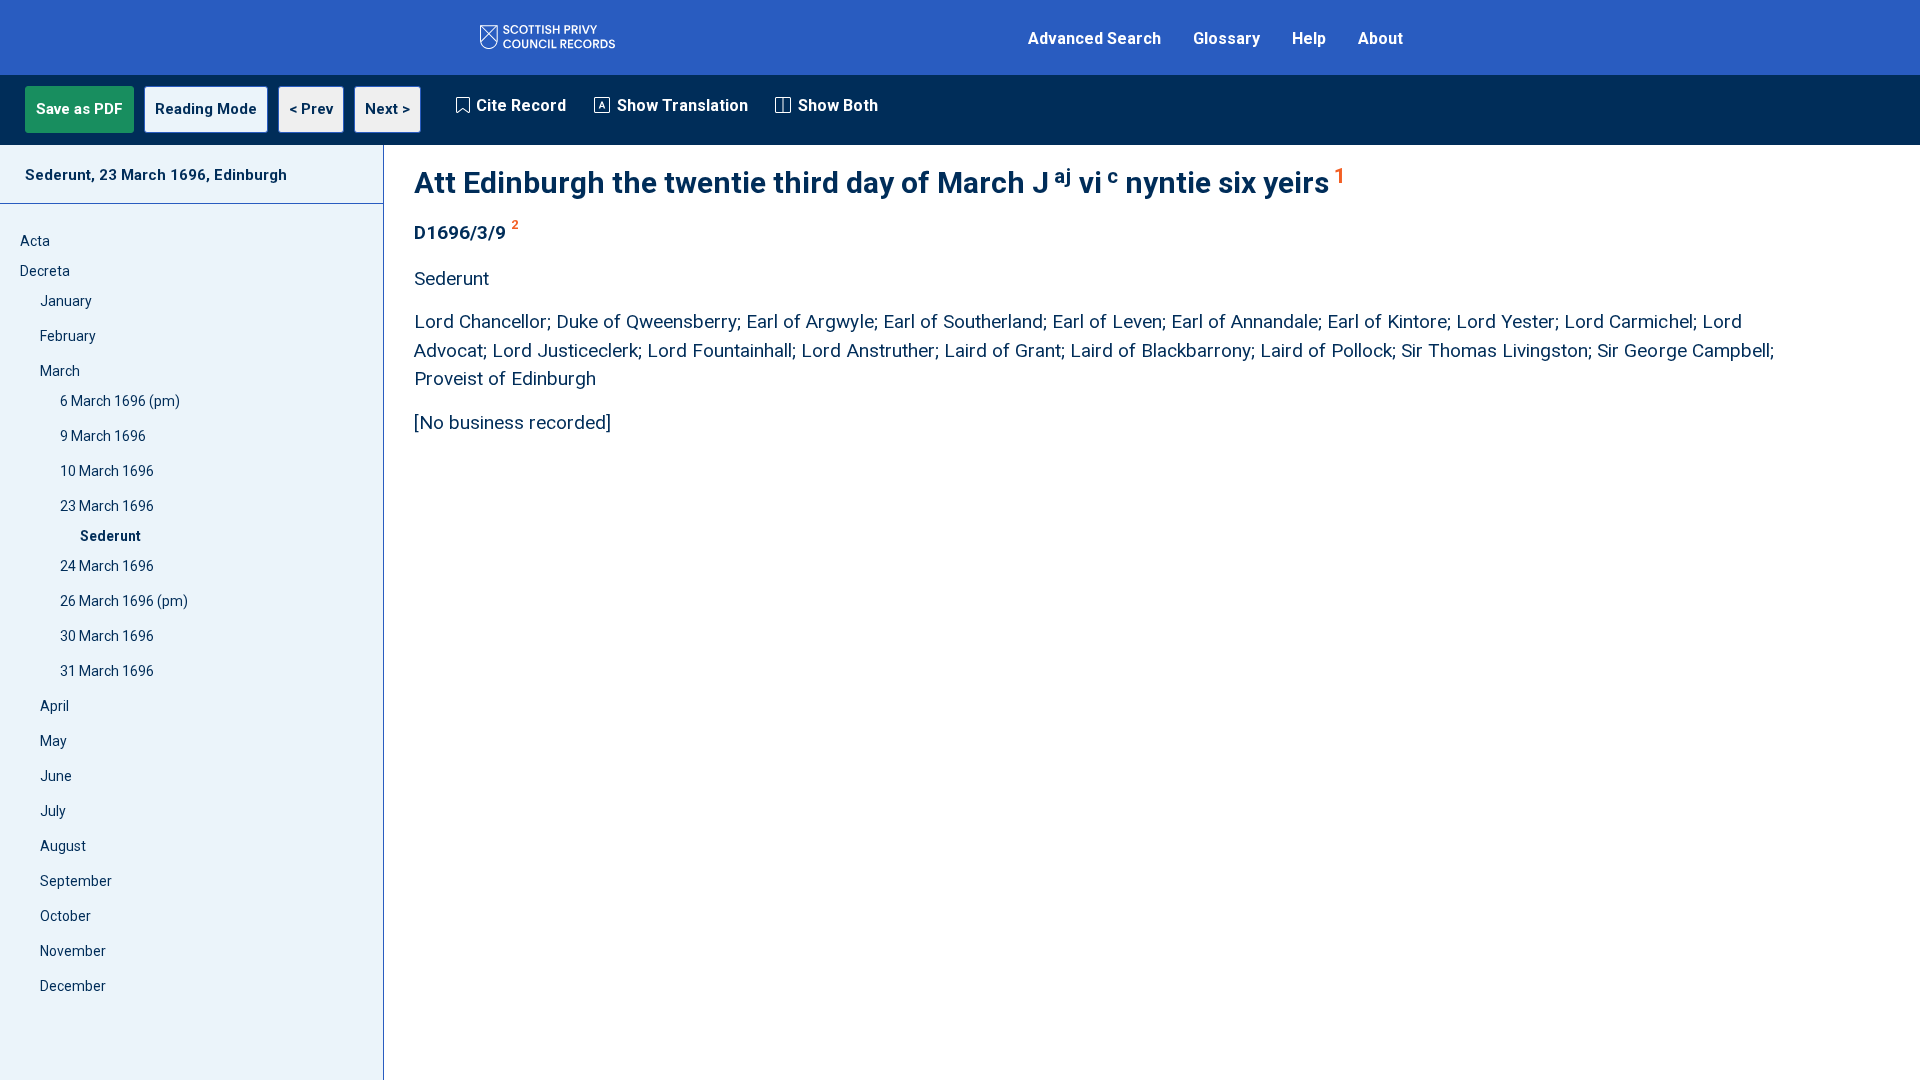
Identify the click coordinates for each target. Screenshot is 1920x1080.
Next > (387, 109)
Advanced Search (1094, 38)
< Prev (311, 109)
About (1380, 38)
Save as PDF (79, 109)
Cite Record (521, 105)
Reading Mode (206, 109)
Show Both (838, 105)
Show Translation (682, 105)
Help (1309, 38)
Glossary (1226, 38)
